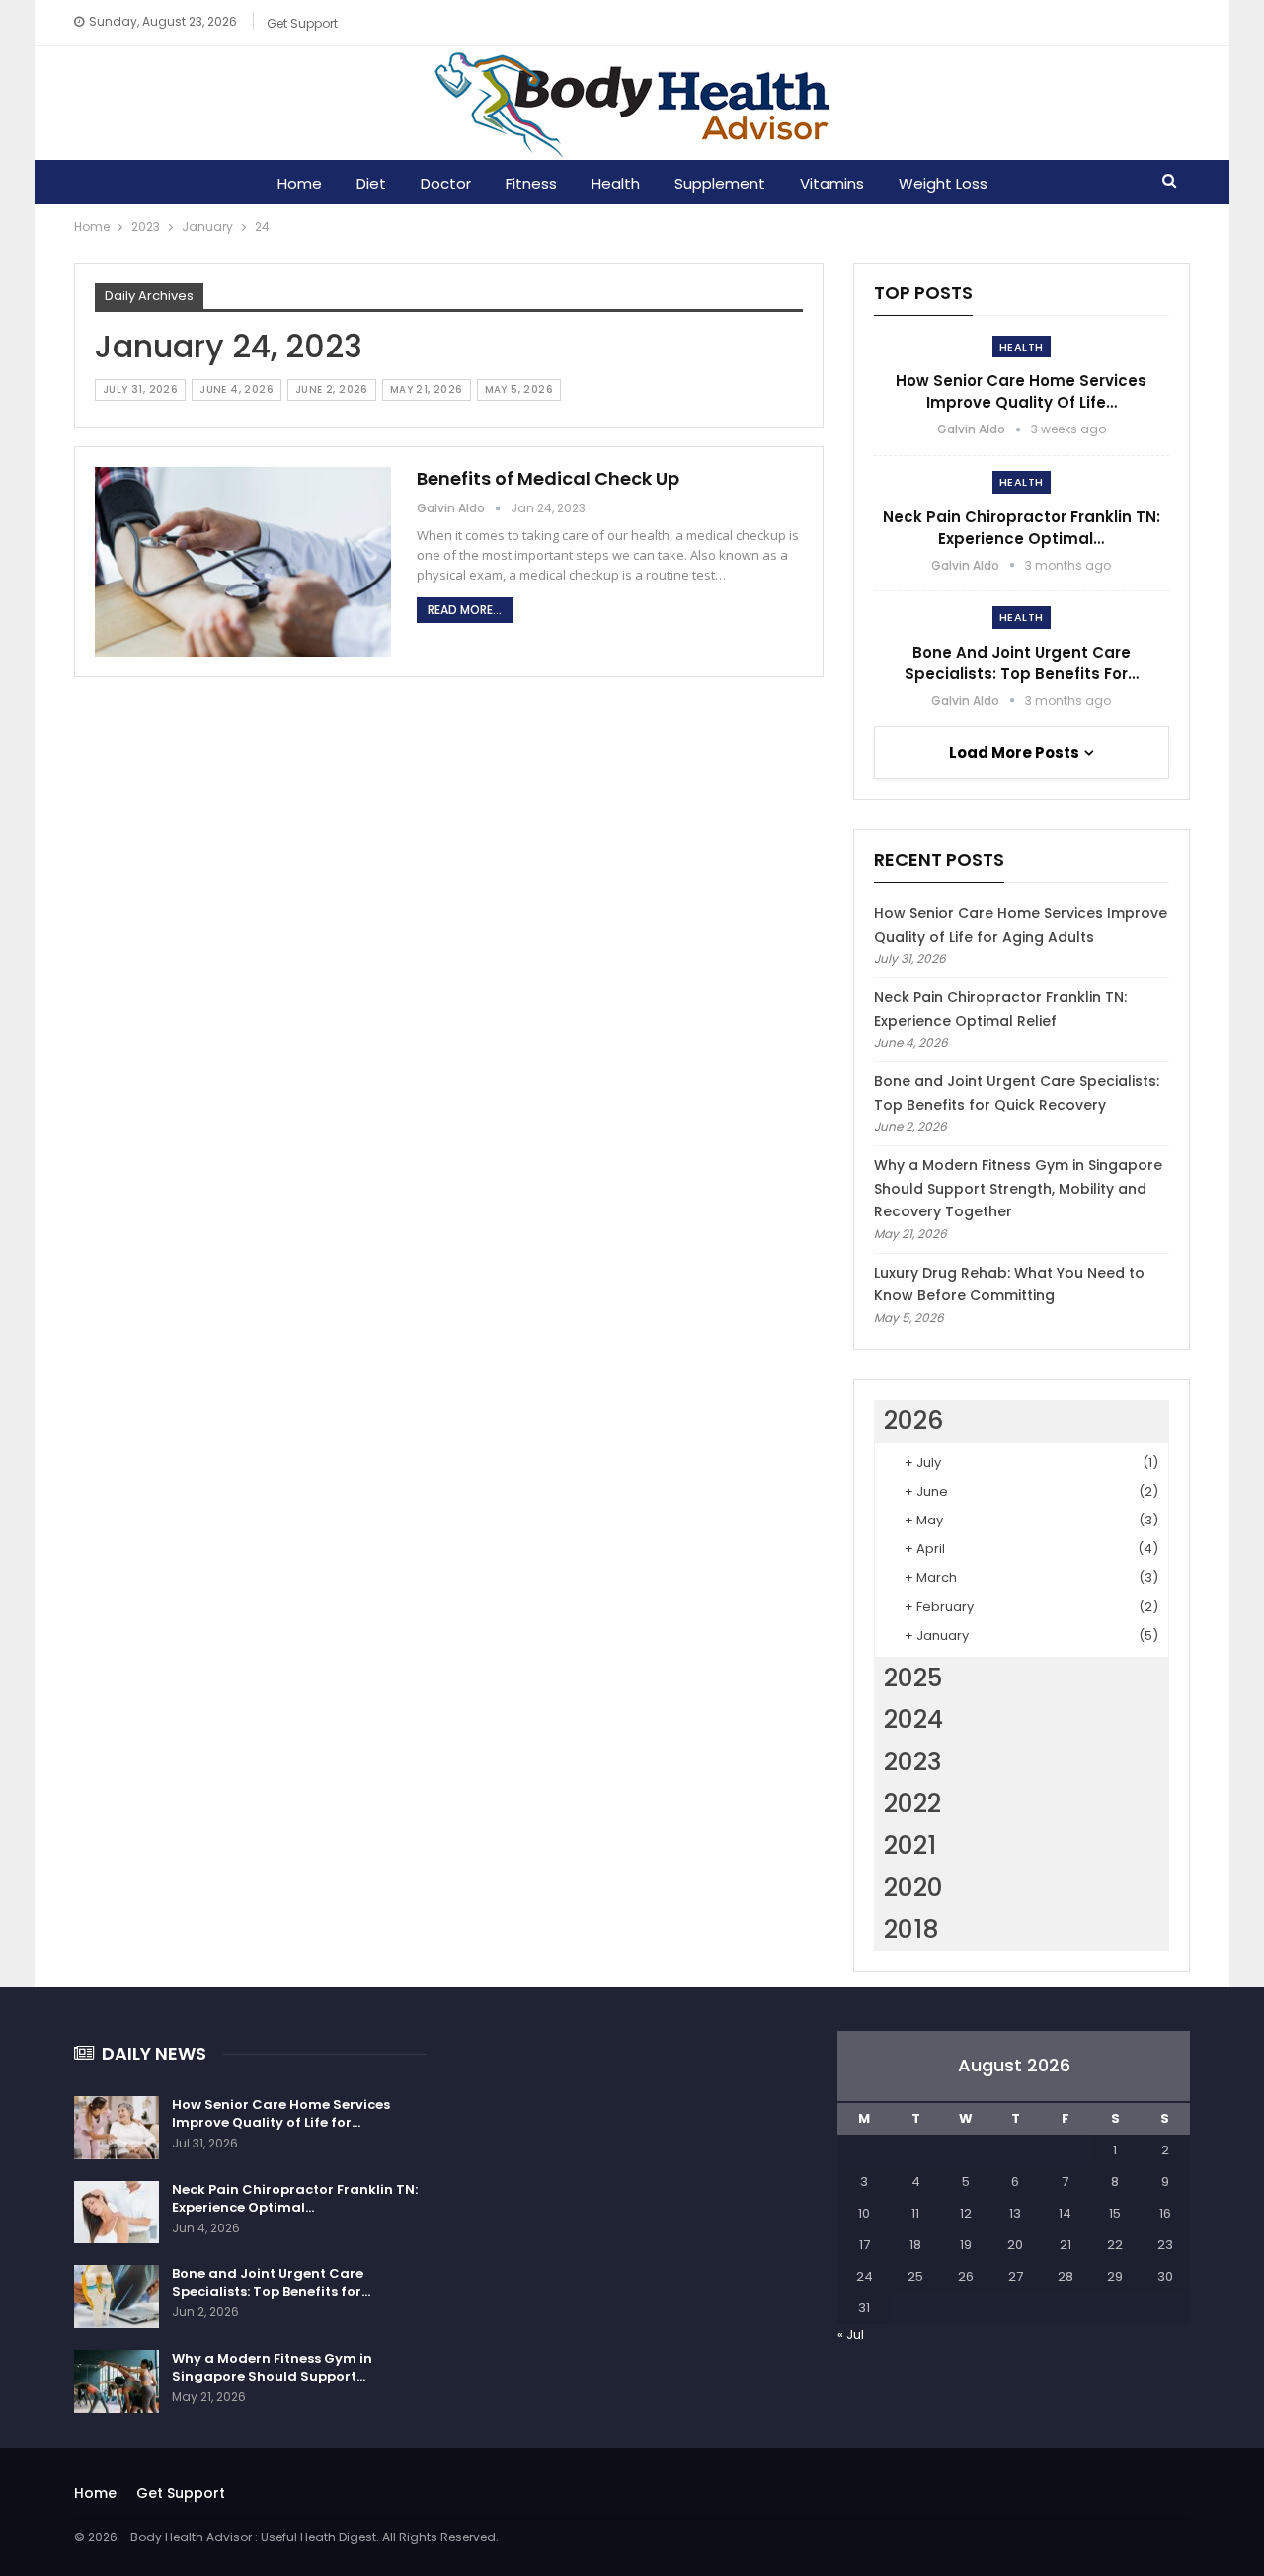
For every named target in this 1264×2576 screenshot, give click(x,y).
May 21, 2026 (427, 390)
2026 (913, 1420)
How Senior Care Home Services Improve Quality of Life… (1021, 391)
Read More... (465, 610)
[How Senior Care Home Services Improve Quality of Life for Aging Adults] (117, 2128)
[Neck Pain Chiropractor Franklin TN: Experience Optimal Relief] (117, 2213)
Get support (302, 23)
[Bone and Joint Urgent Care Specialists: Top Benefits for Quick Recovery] (117, 2297)
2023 (913, 1762)
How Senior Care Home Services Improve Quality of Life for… (281, 2113)
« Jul (851, 2335)
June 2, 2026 (332, 390)
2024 (913, 1719)
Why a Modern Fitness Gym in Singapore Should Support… (272, 2367)
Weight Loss (943, 183)
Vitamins (832, 183)
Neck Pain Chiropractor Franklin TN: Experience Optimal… (1022, 528)
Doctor (446, 183)
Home (300, 183)
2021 (910, 1846)
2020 (913, 1887)
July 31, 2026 (140, 390)
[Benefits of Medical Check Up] (243, 562)
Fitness (531, 183)
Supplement (720, 183)
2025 (913, 1678)
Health (616, 183)
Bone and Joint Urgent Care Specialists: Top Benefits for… (1022, 663)
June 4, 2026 (237, 390)
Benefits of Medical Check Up (548, 478)
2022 (912, 1803)
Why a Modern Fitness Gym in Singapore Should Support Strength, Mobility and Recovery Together (1018, 1189)
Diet (371, 183)
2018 (911, 1930)
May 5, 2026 (519, 390)
